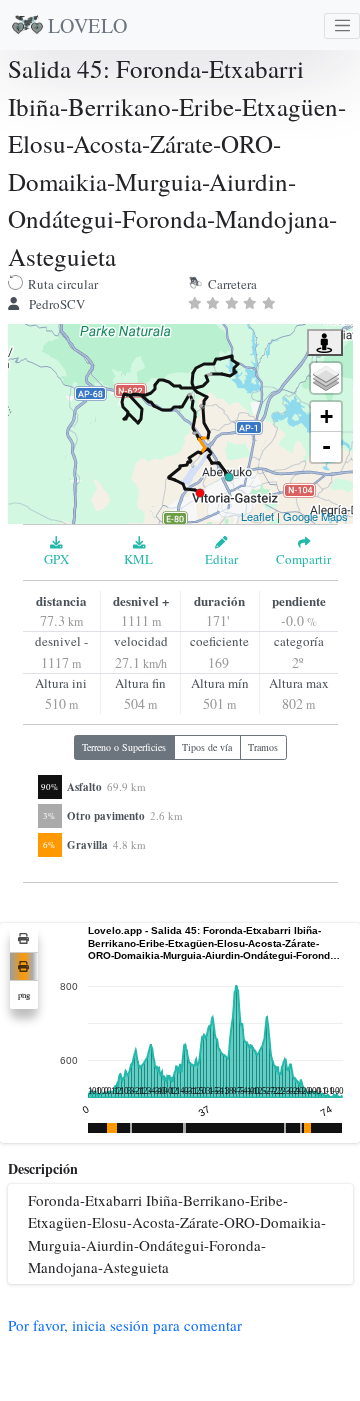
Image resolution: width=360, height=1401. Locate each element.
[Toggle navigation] (342, 26)
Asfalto (84, 787)
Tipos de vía (207, 747)
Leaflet (257, 516)
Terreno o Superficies (124, 747)
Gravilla (87, 845)
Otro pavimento (106, 816)
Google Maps (315, 516)
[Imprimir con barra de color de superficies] (24, 967)
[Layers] (326, 378)
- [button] (326, 446)
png (24, 994)
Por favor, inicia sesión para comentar (125, 1325)
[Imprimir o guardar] (24, 939)
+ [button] (326, 416)
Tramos (263, 747)
